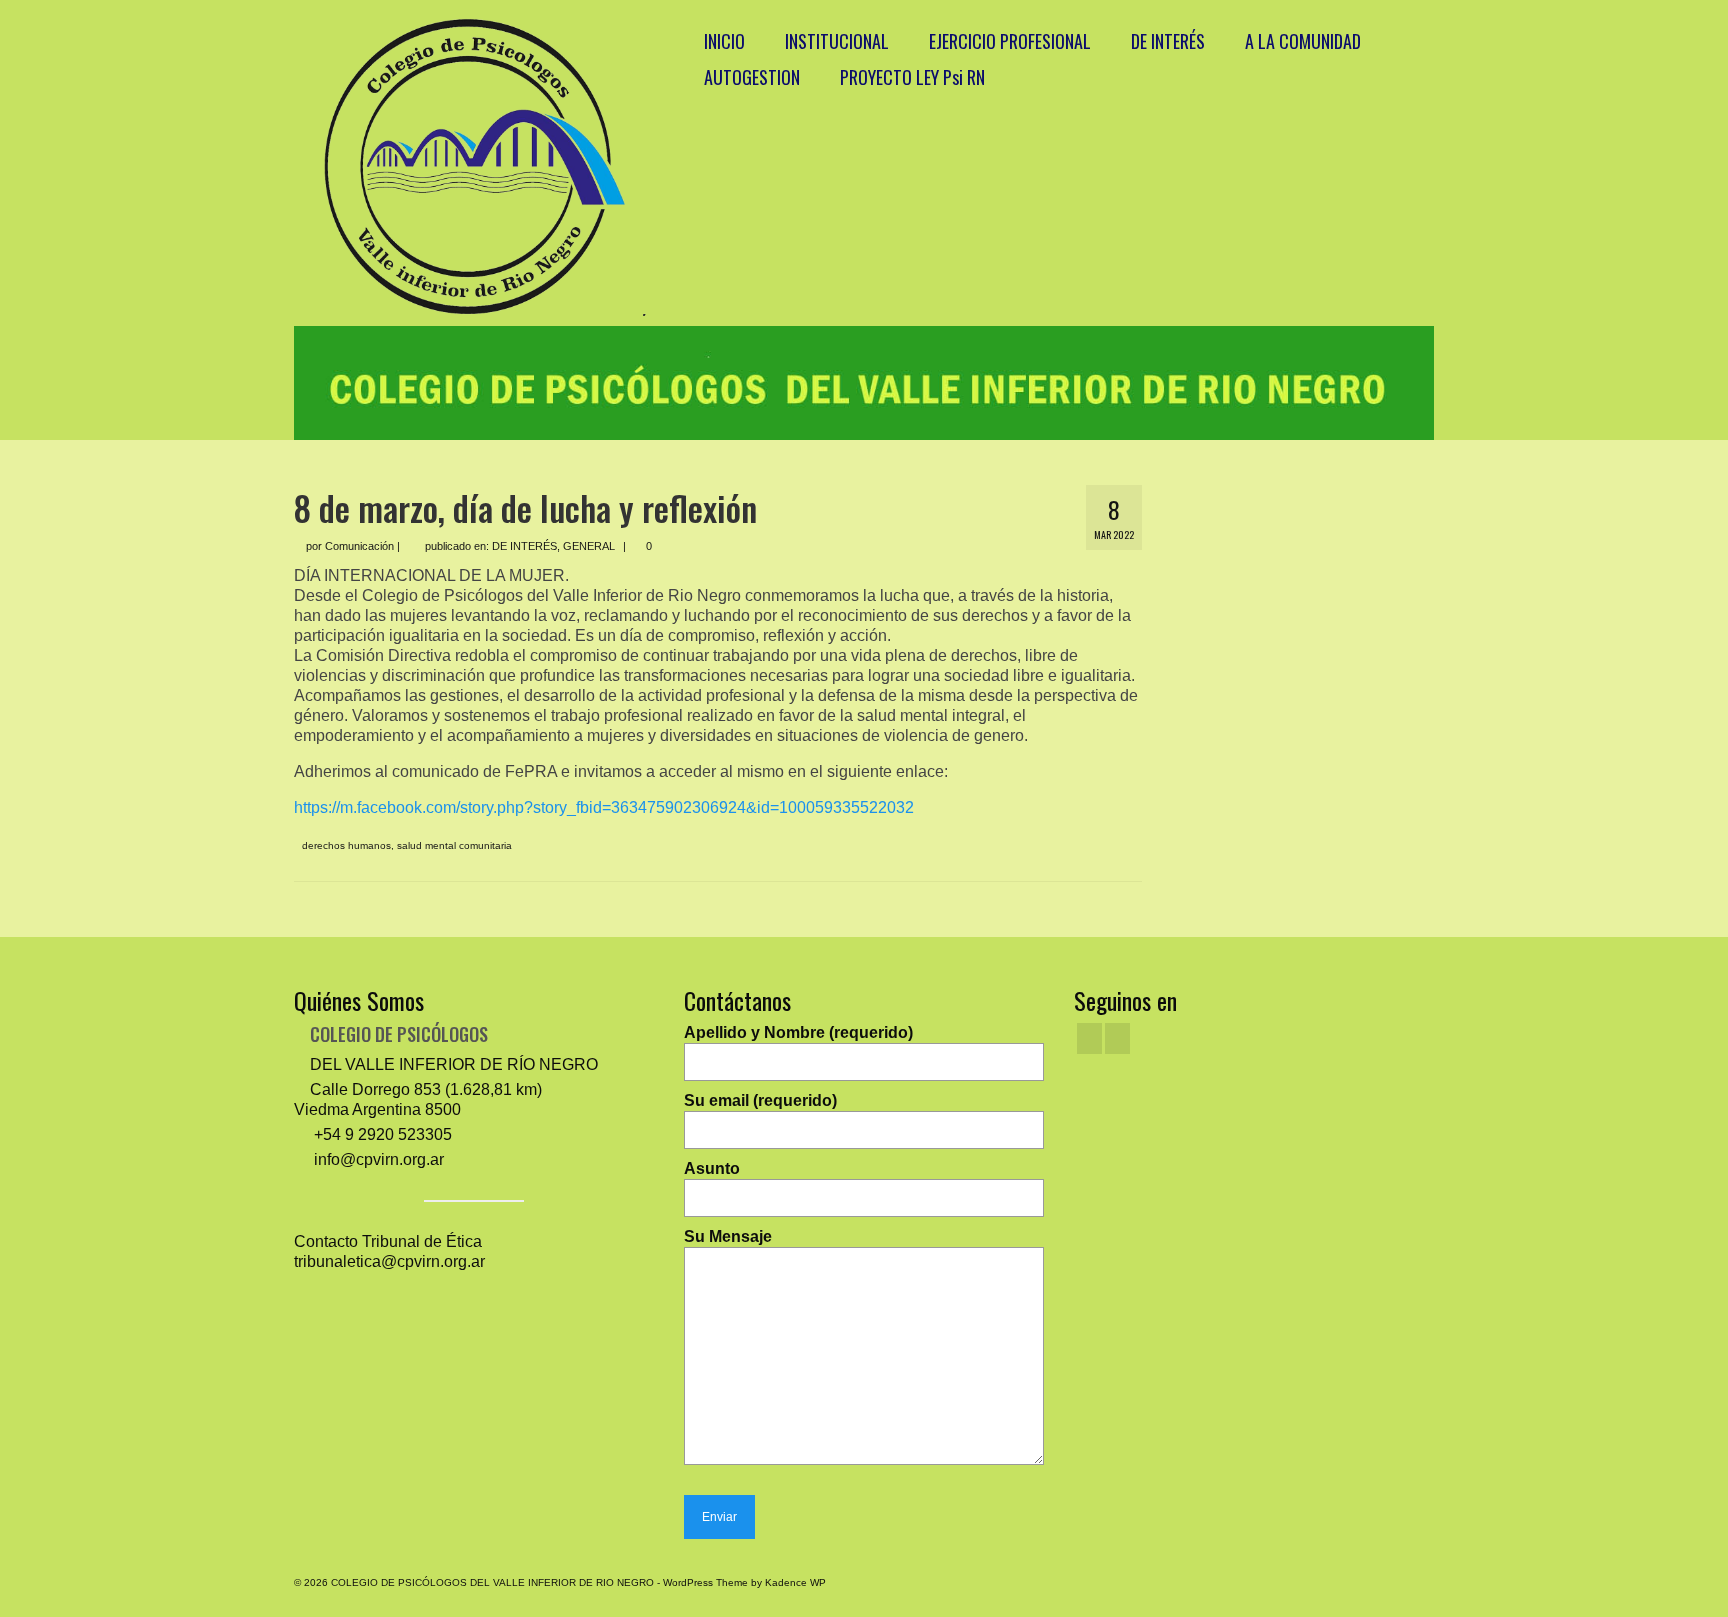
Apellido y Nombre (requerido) (798, 1032)
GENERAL (589, 546)
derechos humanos (346, 845)
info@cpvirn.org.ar (377, 1159)
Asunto (712, 1168)
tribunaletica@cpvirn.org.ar (389, 1261)
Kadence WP (795, 1582)
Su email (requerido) (760, 1100)
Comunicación (359, 546)
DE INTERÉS (524, 546)
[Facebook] (1089, 1038)
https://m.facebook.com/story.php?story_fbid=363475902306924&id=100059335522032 (604, 807)
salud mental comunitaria (454, 845)
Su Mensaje (728, 1236)
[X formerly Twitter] (1117, 1038)
